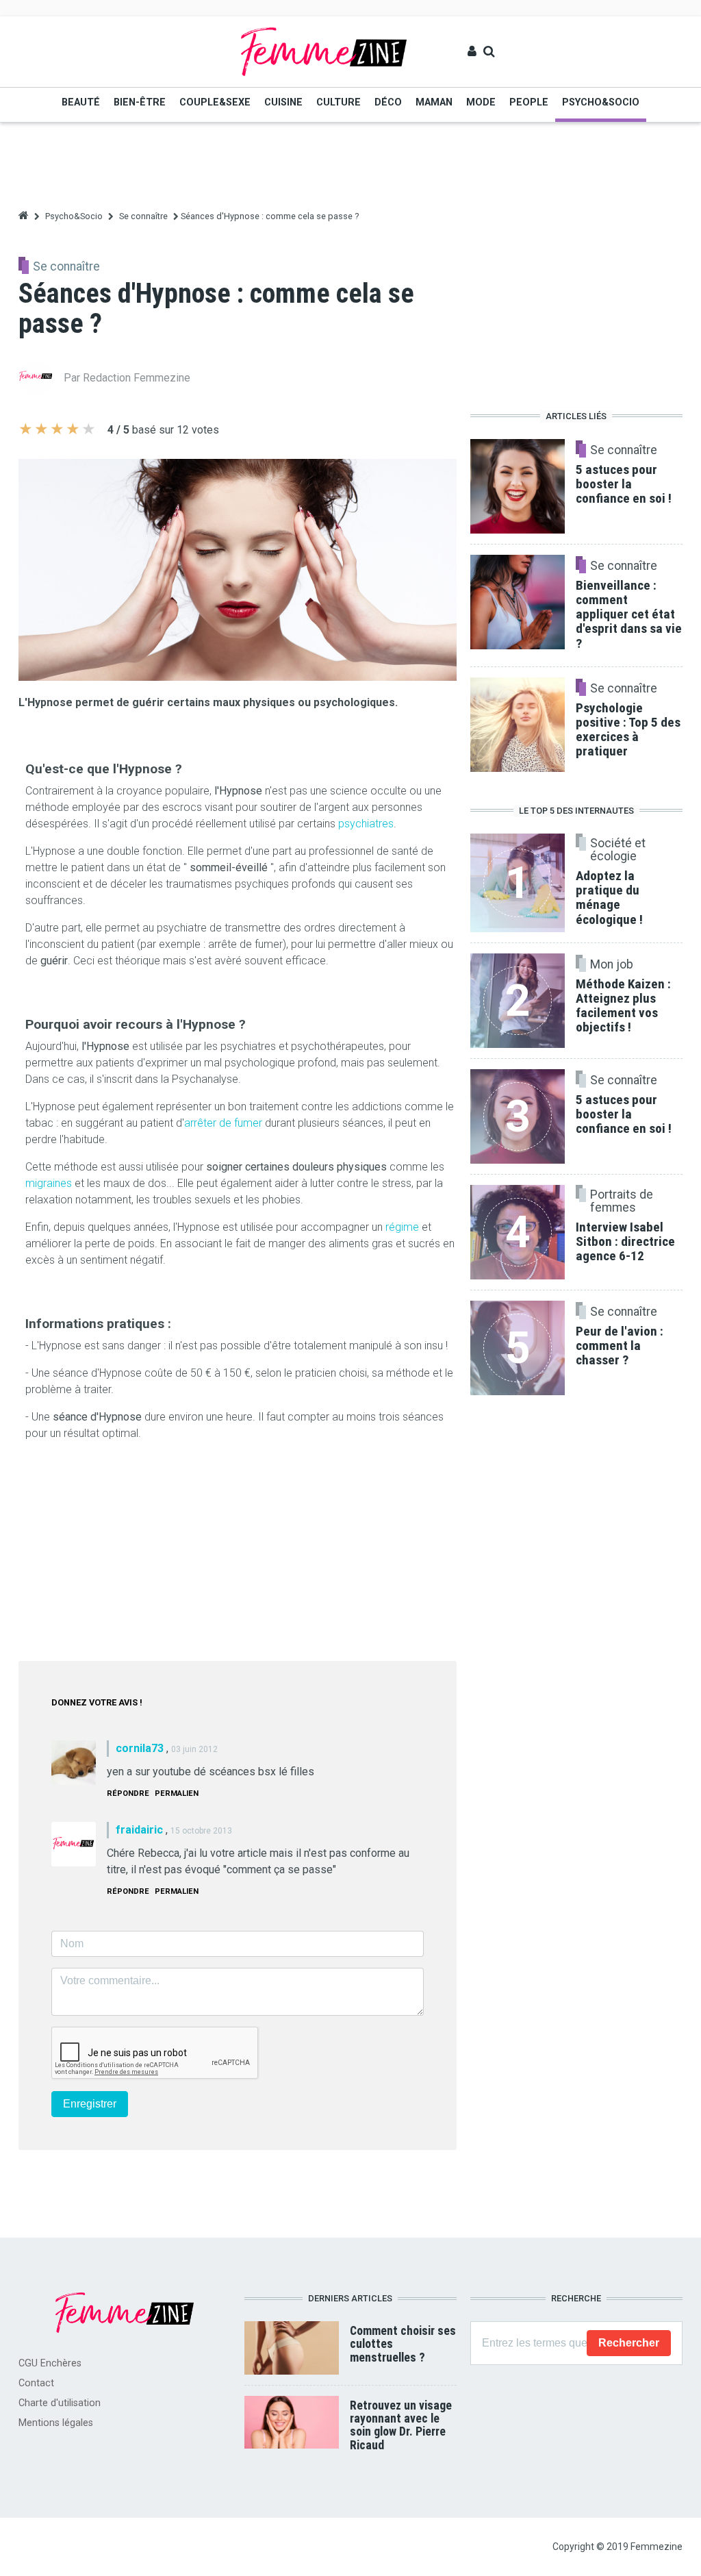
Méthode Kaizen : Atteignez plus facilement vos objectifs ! (623, 1005)
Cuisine (283, 102)
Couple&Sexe (215, 102)
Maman (434, 102)
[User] (472, 51)
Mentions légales (56, 2423)
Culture (339, 102)
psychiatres (366, 824)
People (529, 102)
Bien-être (140, 102)
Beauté (81, 102)
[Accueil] (324, 51)
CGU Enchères (50, 2363)
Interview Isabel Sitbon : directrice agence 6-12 (625, 1241)
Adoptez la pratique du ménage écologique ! (609, 897)
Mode (481, 102)
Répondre (128, 1793)
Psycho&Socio (601, 102)
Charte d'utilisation (60, 2403)
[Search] (489, 51)
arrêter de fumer (225, 1123)
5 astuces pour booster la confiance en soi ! (624, 1114)
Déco (388, 102)
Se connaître (143, 216)
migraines (49, 1183)
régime (402, 1227)
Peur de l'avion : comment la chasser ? (620, 1346)
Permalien (177, 1793)
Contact (36, 2383)
